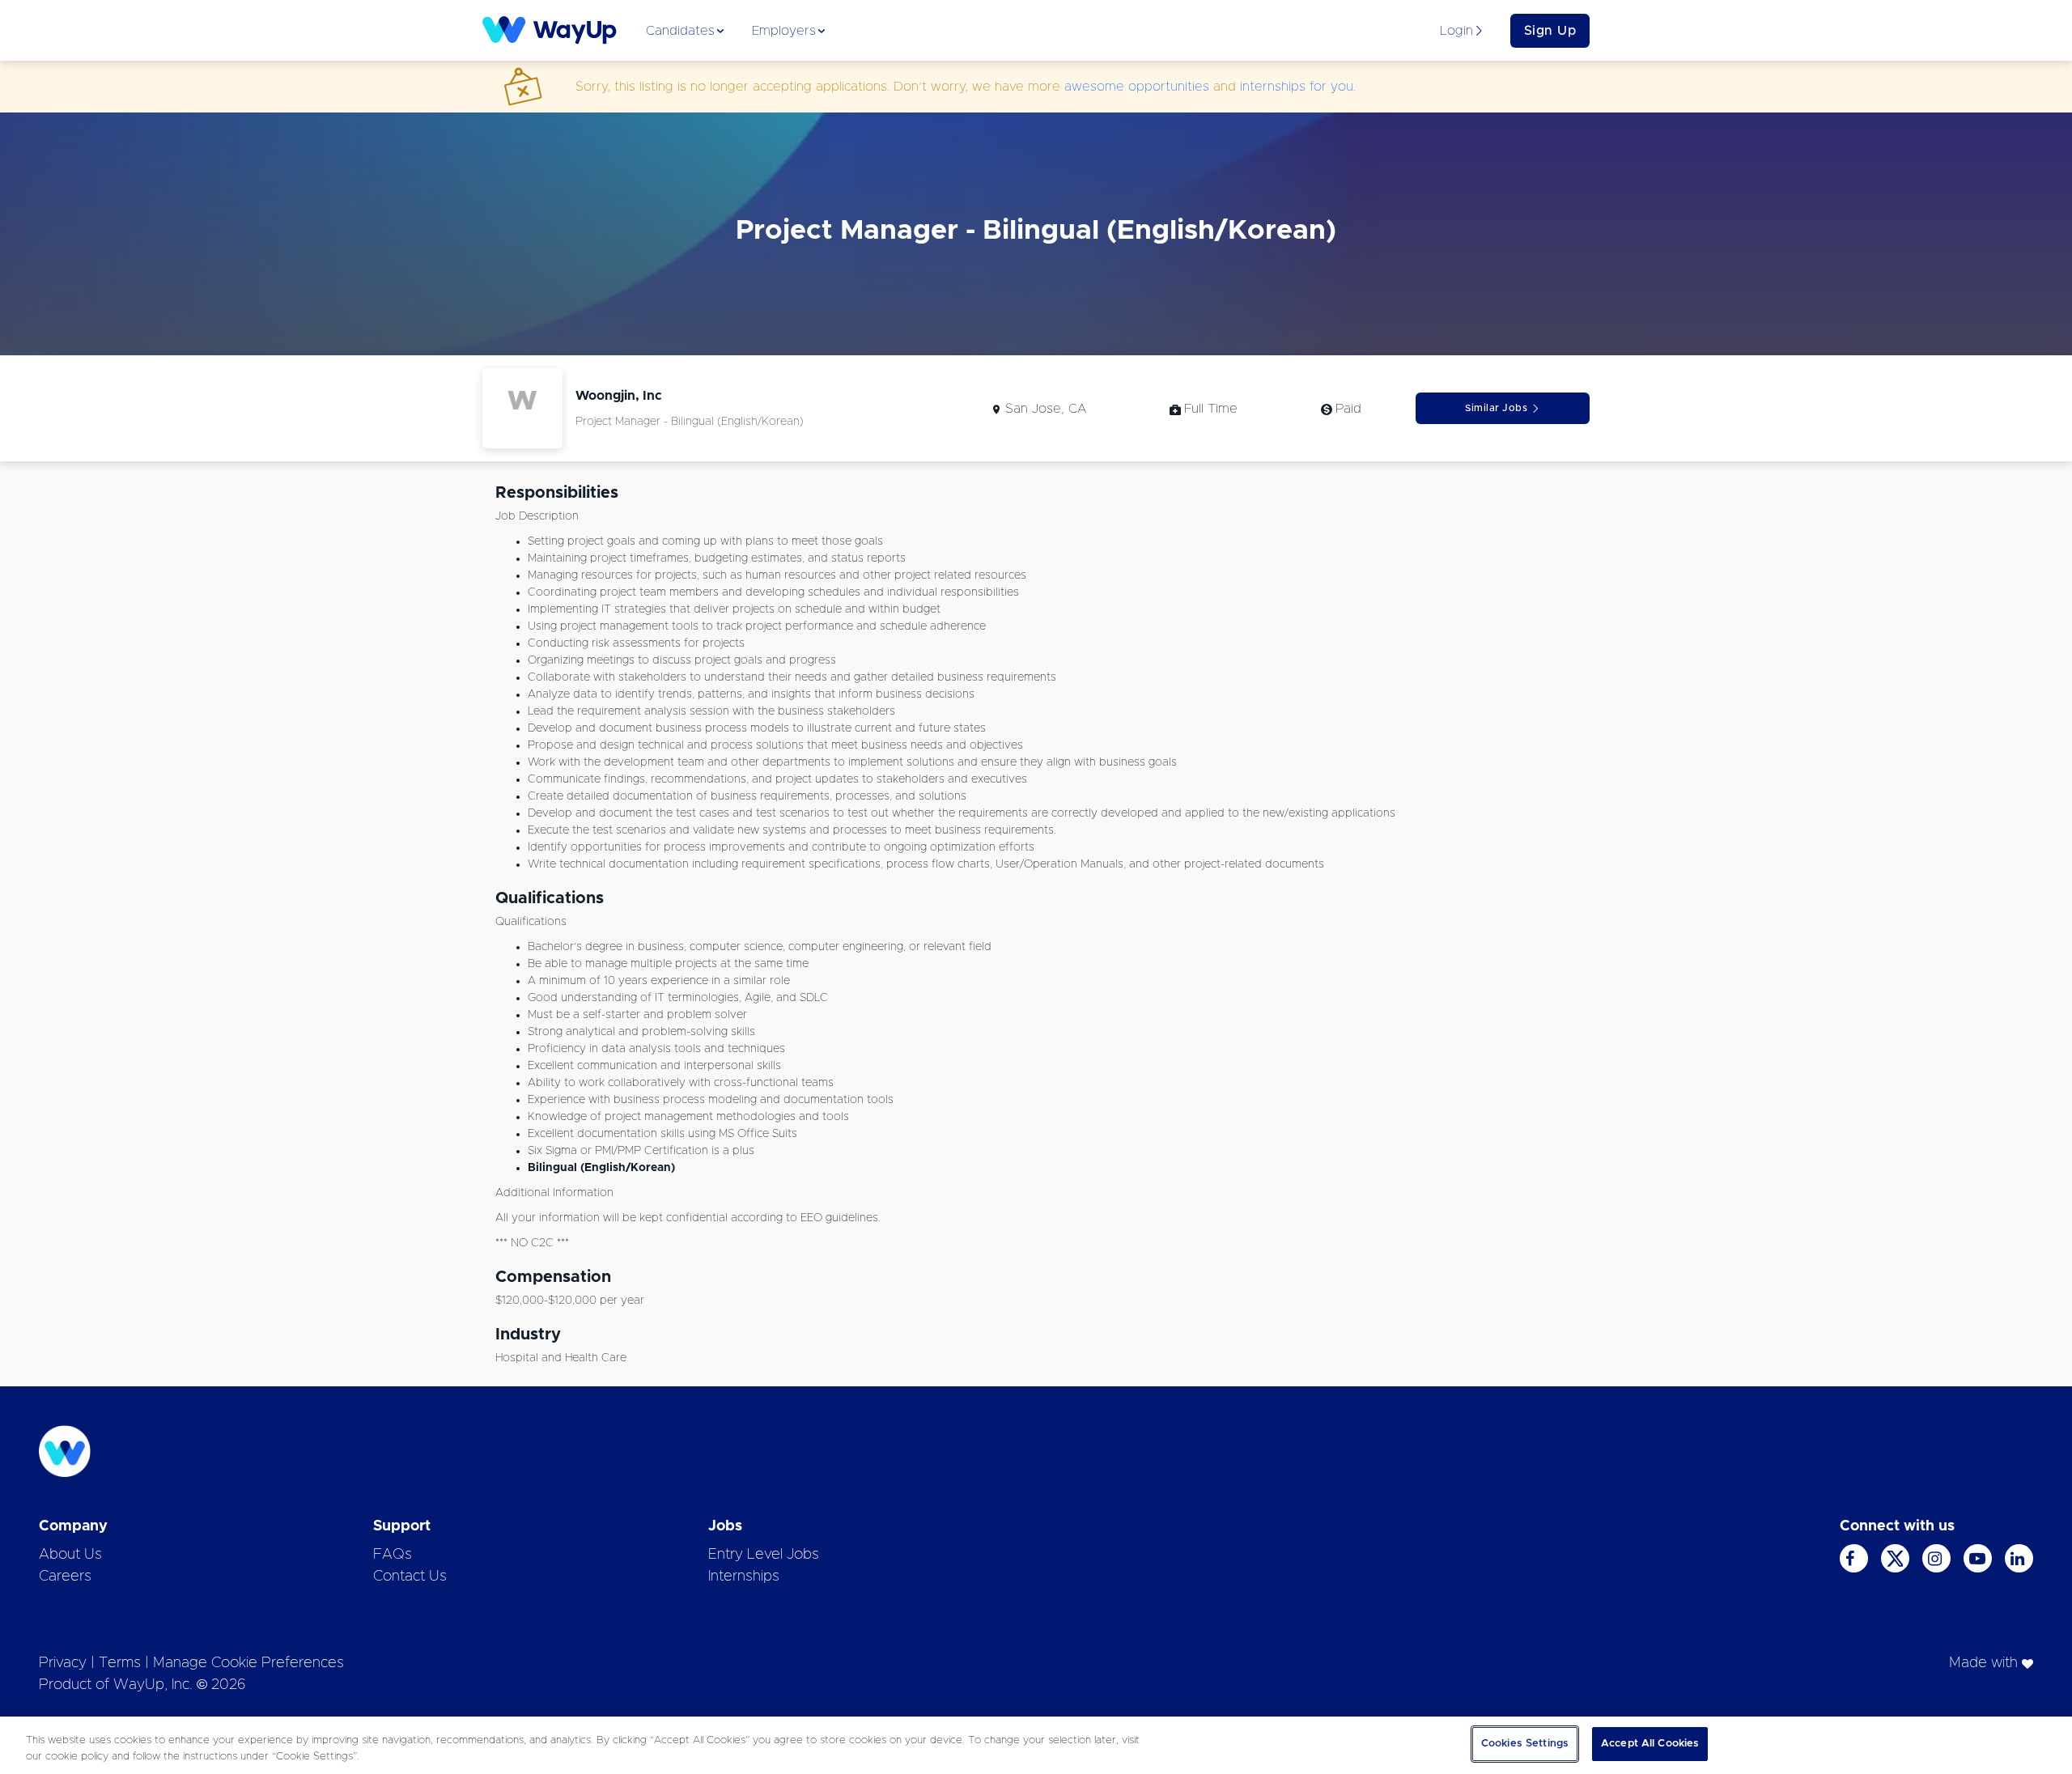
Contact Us (410, 1577)
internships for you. (1298, 87)
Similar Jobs (1496, 408)
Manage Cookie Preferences (248, 1663)
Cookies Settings (1525, 1744)
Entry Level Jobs (764, 1555)
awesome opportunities (1137, 87)
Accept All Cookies (1650, 1744)
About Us (70, 1555)
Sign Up (1550, 31)
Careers (65, 1577)
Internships (744, 1577)
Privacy (63, 1663)
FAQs (393, 1555)
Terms (120, 1663)
